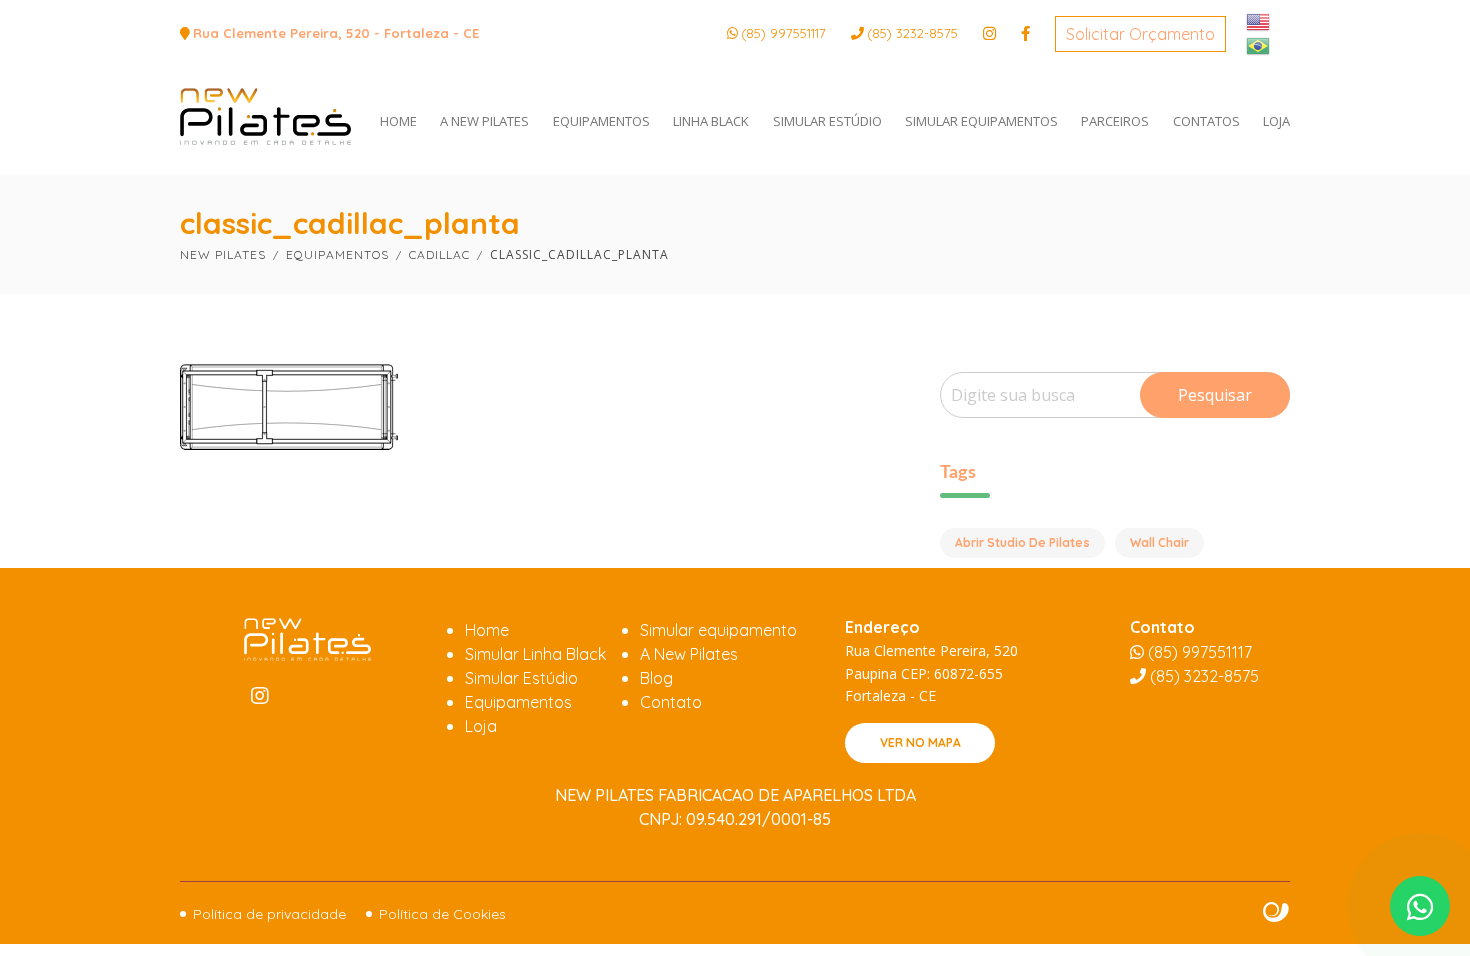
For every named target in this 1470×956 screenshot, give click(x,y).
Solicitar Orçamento (1140, 34)
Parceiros (1115, 121)
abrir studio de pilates (1022, 542)
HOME (398, 121)
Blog (656, 678)
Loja (1276, 121)
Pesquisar (1215, 395)
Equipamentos (601, 121)
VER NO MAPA (920, 742)
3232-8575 (912, 33)
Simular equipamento (718, 630)
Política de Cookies (442, 914)
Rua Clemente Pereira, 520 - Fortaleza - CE (336, 33)
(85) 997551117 (783, 33)
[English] (1259, 20)
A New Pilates (484, 121)
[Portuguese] (1259, 44)
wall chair (1159, 542)
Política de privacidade (269, 914)
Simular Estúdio (827, 121)
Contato (671, 702)
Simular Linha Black (535, 654)
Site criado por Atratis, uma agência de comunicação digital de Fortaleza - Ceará (1276, 913)
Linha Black (711, 121)
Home (487, 630)
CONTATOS (1206, 121)
